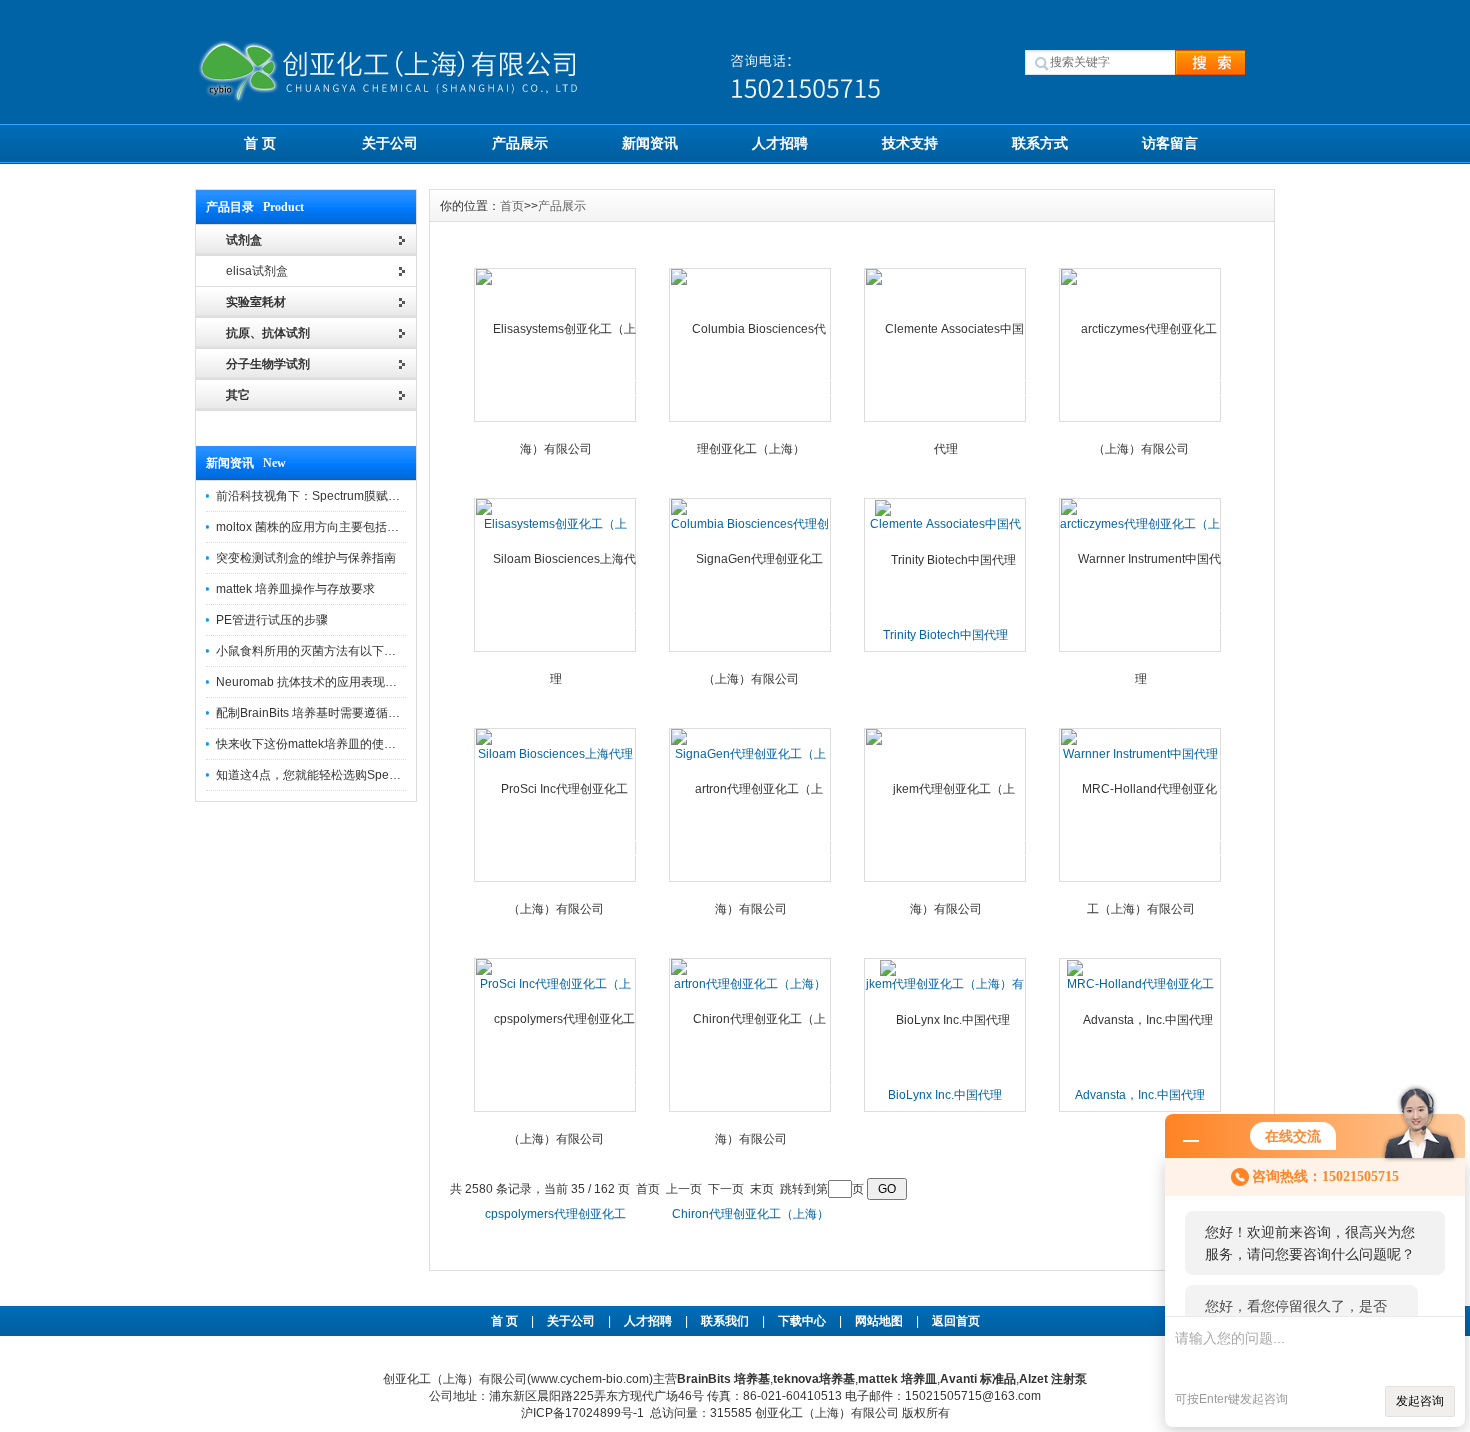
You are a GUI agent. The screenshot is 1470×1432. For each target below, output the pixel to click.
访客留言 (1170, 143)
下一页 (726, 1189)
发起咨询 (1420, 1401)
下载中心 (802, 1321)
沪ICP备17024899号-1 (582, 1413)
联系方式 (1040, 143)
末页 (762, 1189)
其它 (238, 395)
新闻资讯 (650, 143)
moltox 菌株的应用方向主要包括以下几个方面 (337, 527)
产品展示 (520, 143)
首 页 (260, 143)
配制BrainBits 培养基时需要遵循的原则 (320, 713)
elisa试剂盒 (257, 271)
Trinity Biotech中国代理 (945, 635)
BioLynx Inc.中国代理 (945, 1095)
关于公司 (390, 143)
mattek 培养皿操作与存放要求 (295, 589)
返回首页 (956, 1321)
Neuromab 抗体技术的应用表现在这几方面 (330, 682)
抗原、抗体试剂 (268, 333)
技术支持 (910, 143)
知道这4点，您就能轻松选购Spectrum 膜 (325, 775)
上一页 (684, 1189)
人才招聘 (780, 143)
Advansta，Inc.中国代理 (1140, 1095)
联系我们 (725, 1321)
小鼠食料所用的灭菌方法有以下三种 (312, 651)
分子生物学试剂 (268, 364)
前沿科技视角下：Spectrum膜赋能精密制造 (332, 496)
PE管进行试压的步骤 (272, 620)
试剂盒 (244, 240)
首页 (512, 206)
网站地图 (879, 1321)
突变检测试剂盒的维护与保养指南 (306, 558)
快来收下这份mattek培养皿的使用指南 (318, 744)
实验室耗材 (256, 302)
